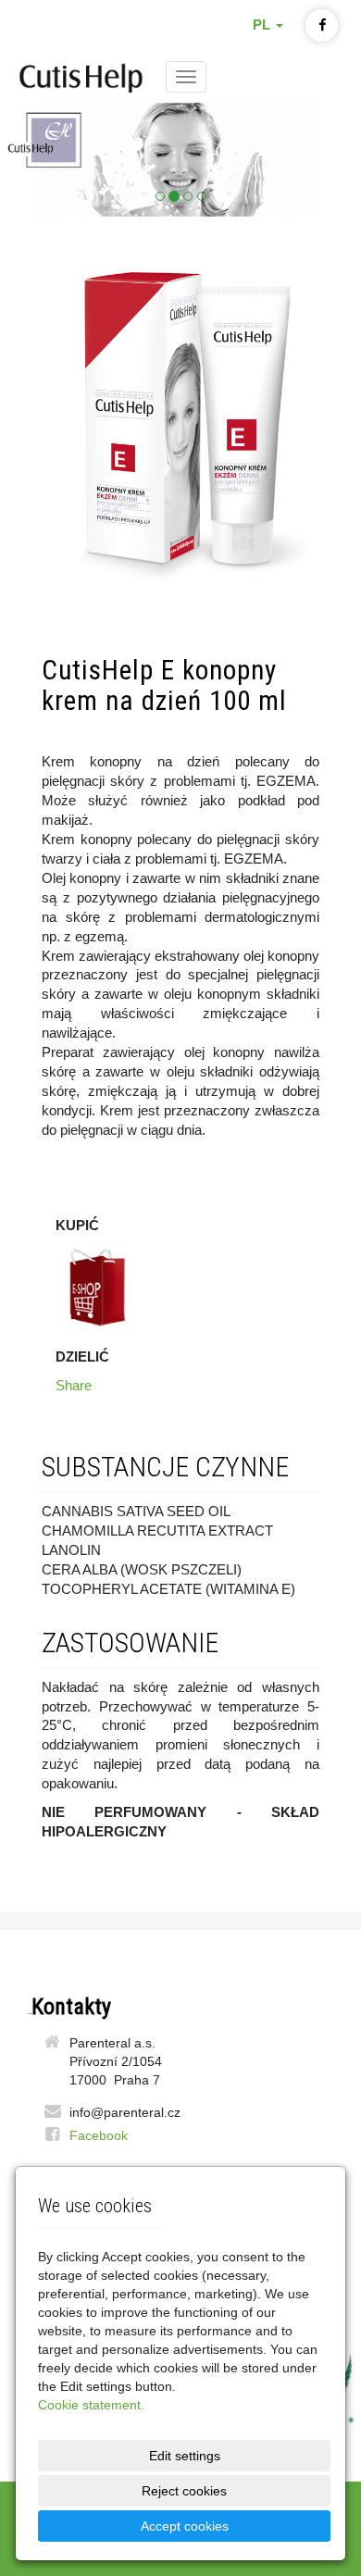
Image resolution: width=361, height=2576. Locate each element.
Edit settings (185, 2456)
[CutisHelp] (180, 160)
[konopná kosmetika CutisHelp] (81, 75)
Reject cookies (184, 2491)
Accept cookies (185, 2526)
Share (74, 1386)
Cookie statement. (91, 2405)
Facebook (99, 2135)
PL (263, 25)
